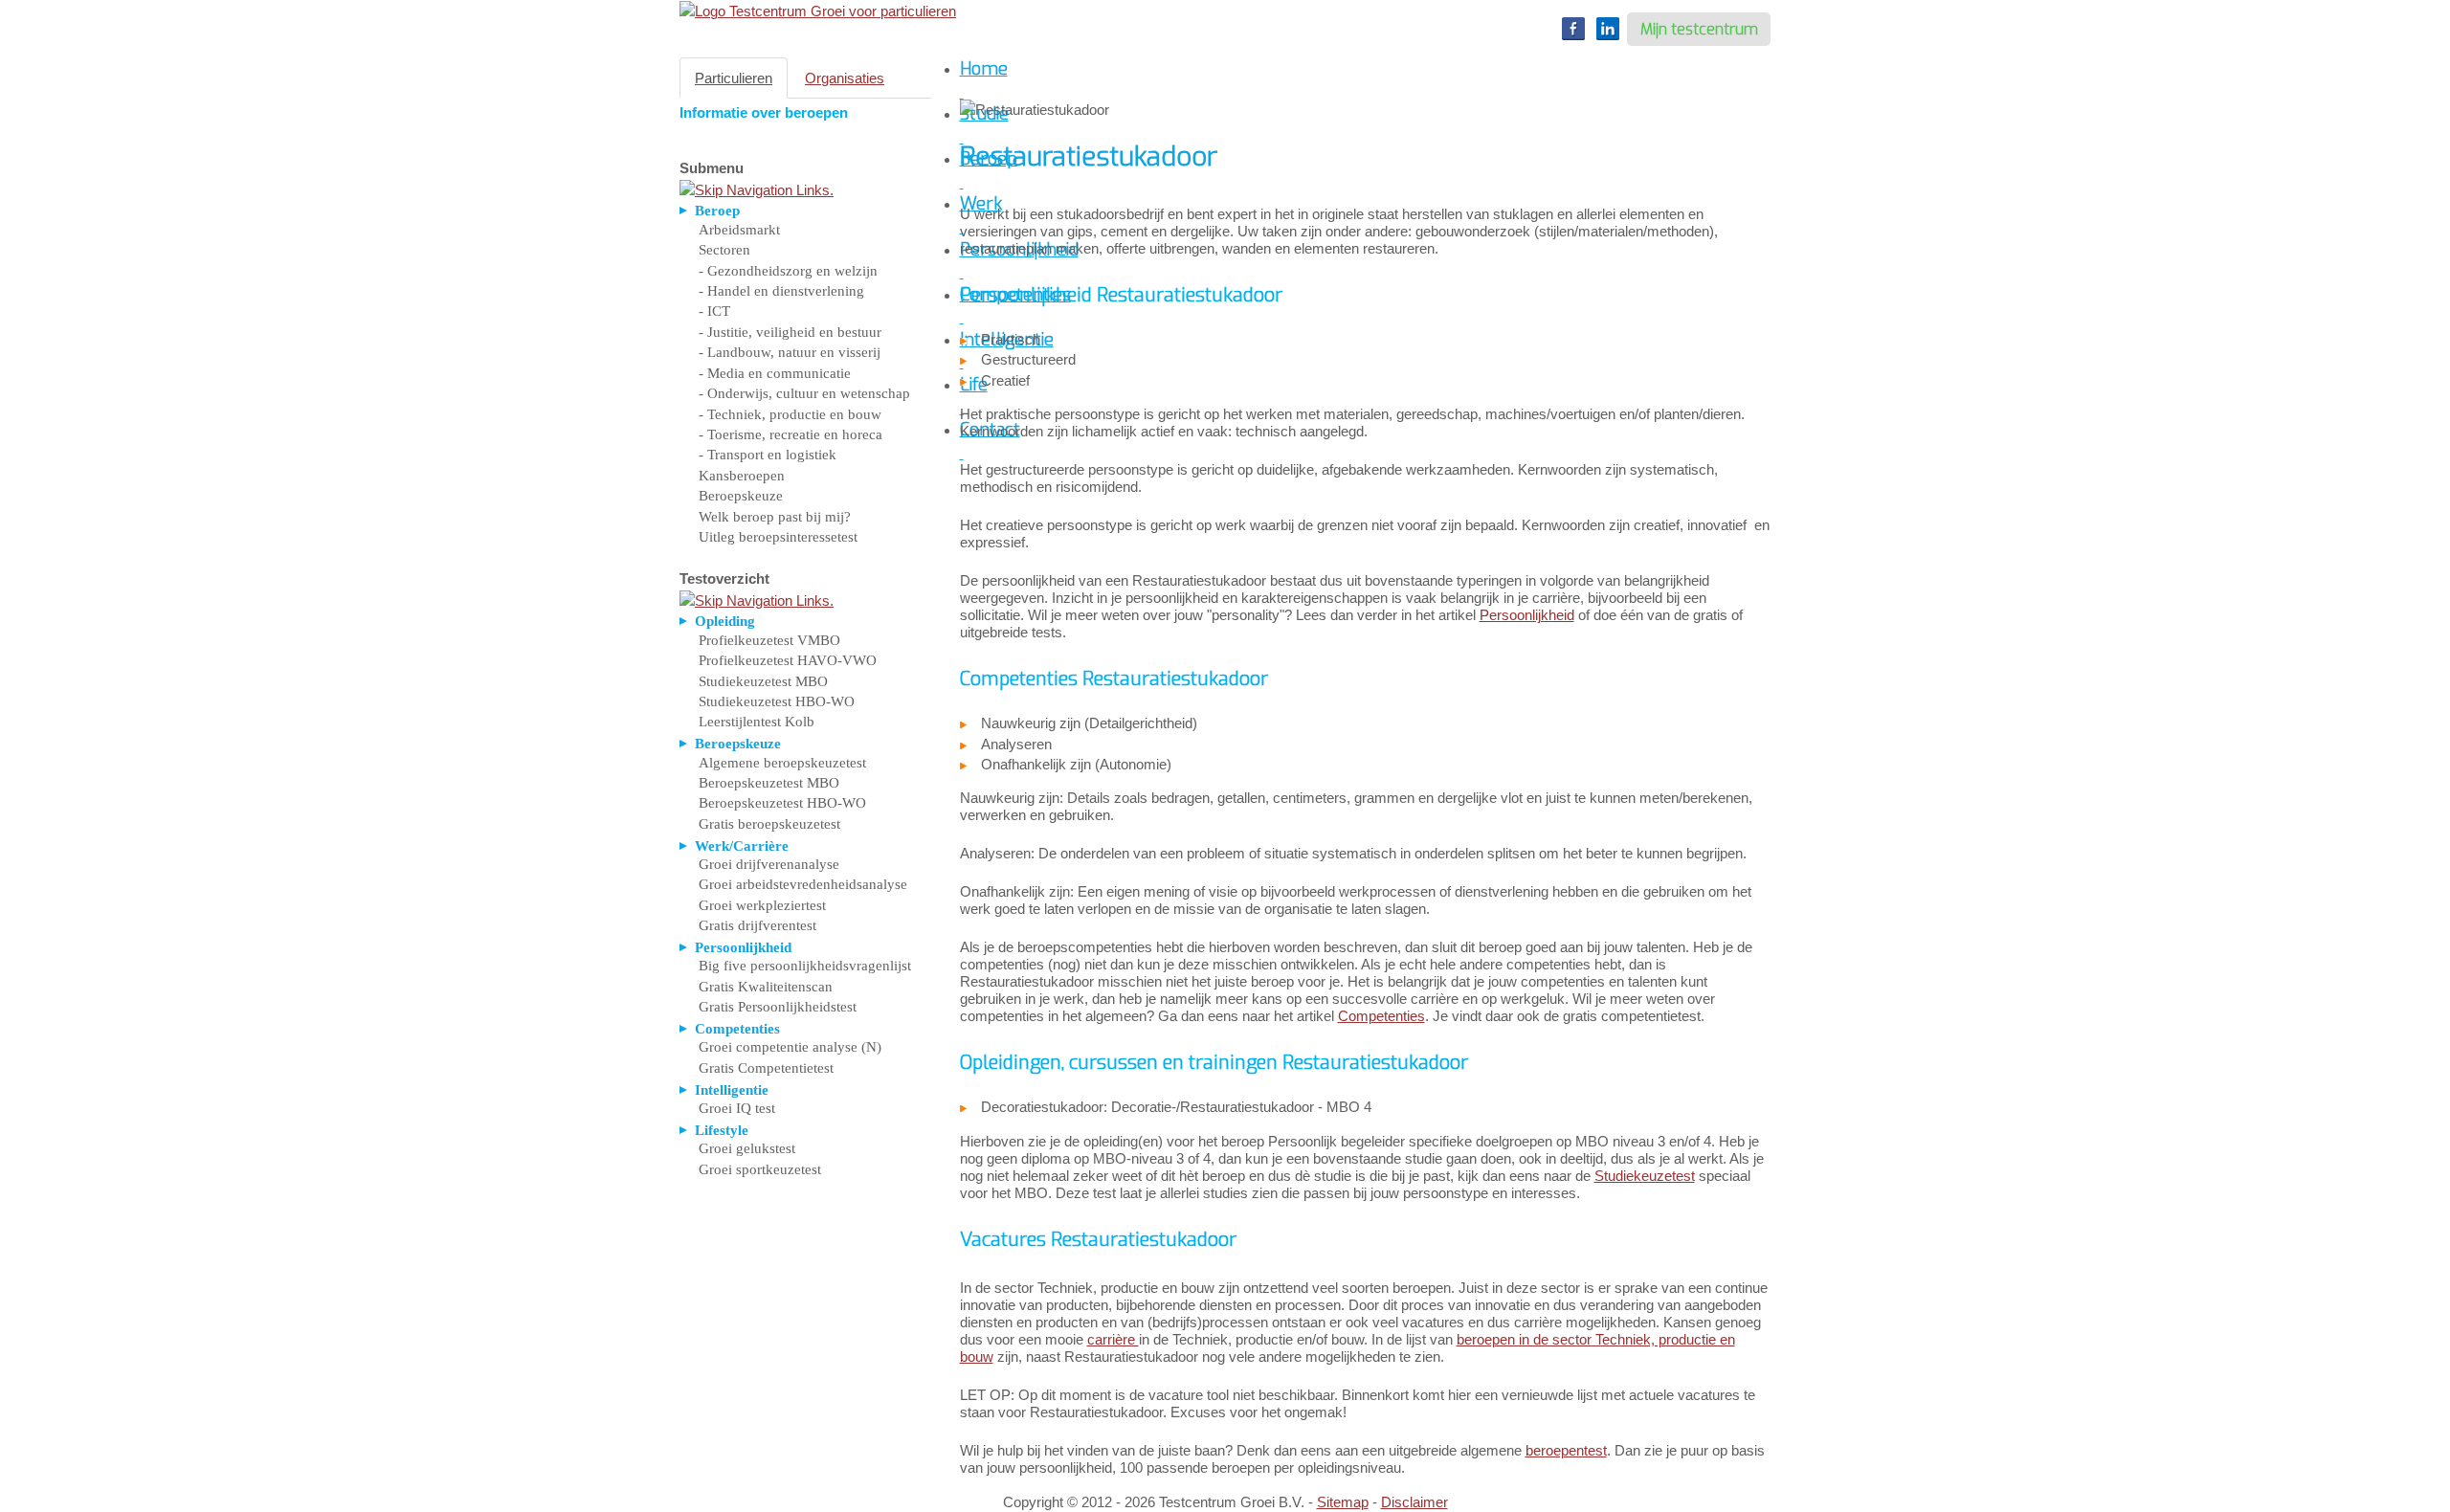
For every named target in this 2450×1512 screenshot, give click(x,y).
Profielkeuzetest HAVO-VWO (788, 660)
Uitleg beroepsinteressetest (778, 537)
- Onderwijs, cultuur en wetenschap (804, 393)
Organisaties (845, 78)
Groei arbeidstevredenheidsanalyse (803, 884)
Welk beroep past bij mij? (775, 517)
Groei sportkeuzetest (760, 1169)
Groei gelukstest (747, 1148)
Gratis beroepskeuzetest (769, 824)
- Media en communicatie (775, 373)
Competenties (1381, 1016)
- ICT (714, 311)
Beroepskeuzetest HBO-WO (782, 803)
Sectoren (724, 250)
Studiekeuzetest (1645, 1176)
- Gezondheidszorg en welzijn (788, 271)
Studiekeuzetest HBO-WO (777, 701)
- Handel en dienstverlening (781, 291)
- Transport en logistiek (768, 455)
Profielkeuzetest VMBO (769, 640)
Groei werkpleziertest (762, 905)
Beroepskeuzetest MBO (769, 783)
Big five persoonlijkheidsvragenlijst (805, 966)
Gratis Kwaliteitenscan (766, 987)
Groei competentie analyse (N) (790, 1047)
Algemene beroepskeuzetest (782, 763)
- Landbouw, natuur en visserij (790, 352)
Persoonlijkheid (1527, 615)
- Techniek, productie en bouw (790, 414)
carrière (1113, 1339)
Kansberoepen (742, 476)
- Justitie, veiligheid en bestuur (790, 332)
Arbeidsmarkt (739, 230)
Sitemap (1343, 1502)
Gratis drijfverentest (757, 925)
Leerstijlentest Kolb (757, 722)
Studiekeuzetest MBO (763, 681)
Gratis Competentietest (766, 1068)
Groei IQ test (737, 1108)
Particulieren (734, 78)
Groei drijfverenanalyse (769, 864)
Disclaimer (1414, 1502)
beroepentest (1566, 1450)
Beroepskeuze (741, 496)
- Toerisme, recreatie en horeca (791, 434)
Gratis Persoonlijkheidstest (778, 1007)
